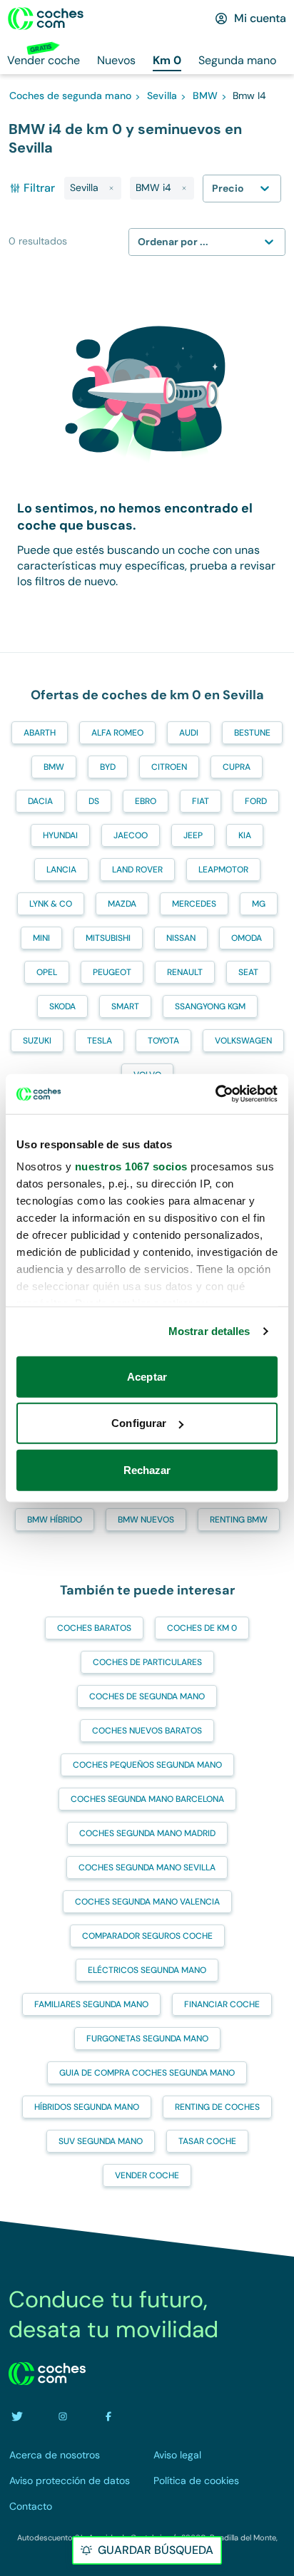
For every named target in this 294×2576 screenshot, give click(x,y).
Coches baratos (94, 1628)
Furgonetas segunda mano (147, 2039)
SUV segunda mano (101, 2141)
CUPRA (237, 767)
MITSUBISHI (108, 938)
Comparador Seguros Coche (147, 1936)
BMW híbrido (55, 1520)
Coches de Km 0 (202, 1628)
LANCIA (61, 870)
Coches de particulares (147, 1662)
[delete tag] (111, 188)
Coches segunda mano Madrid (147, 1833)
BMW (54, 767)
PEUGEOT (112, 972)
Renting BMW (239, 1520)
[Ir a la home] (46, 19)
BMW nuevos (146, 1520)
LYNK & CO (51, 904)
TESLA (100, 1041)
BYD (108, 767)
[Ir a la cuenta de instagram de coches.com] (63, 2416)
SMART (125, 1006)
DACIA (40, 801)
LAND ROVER (137, 870)
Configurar (139, 1423)
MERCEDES (194, 904)
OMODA (247, 938)
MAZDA (122, 904)
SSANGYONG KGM (210, 1006)
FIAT (201, 801)
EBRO (146, 801)
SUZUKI (37, 1041)
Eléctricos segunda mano (147, 1970)
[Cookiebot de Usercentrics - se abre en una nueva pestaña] (215, 1094)
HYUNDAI (60, 835)
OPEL (47, 972)
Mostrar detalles (209, 1331)
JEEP (193, 835)
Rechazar (147, 1469)
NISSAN (181, 938)
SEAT (248, 972)
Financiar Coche (222, 2004)
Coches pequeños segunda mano (147, 1765)
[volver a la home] (47, 2374)
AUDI (189, 733)
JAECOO (131, 835)
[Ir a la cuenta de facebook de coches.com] (108, 2416)
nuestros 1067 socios (131, 1166)
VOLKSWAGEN (243, 1041)
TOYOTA (163, 1041)
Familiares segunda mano (91, 2004)
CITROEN (169, 767)
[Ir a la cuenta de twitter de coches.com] (17, 2416)
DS (94, 801)
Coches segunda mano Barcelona (147, 1799)
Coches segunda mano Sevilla (147, 1867)
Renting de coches (217, 2107)
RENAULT (185, 972)
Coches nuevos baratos (147, 1731)
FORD (256, 801)
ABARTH (40, 733)
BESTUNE (252, 733)
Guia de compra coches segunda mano (147, 2073)
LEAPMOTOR (223, 870)
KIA (245, 835)
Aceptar (147, 1376)
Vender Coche (147, 2175)
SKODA (62, 1006)
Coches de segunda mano (147, 1696)
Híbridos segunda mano (87, 2107)
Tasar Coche (207, 2141)
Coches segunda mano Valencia (147, 1902)
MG (259, 904)
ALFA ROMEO (117, 733)
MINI (41, 938)
